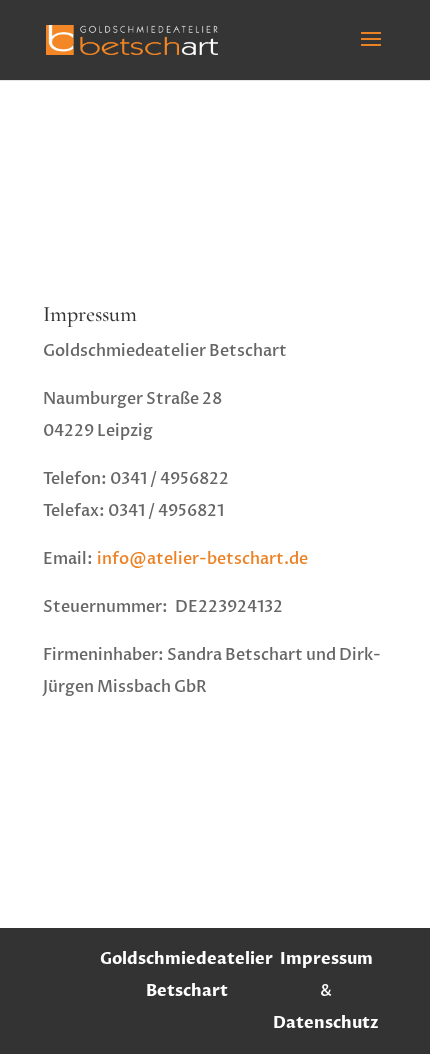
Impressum (326, 959)
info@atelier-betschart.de (202, 559)
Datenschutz (326, 1023)
